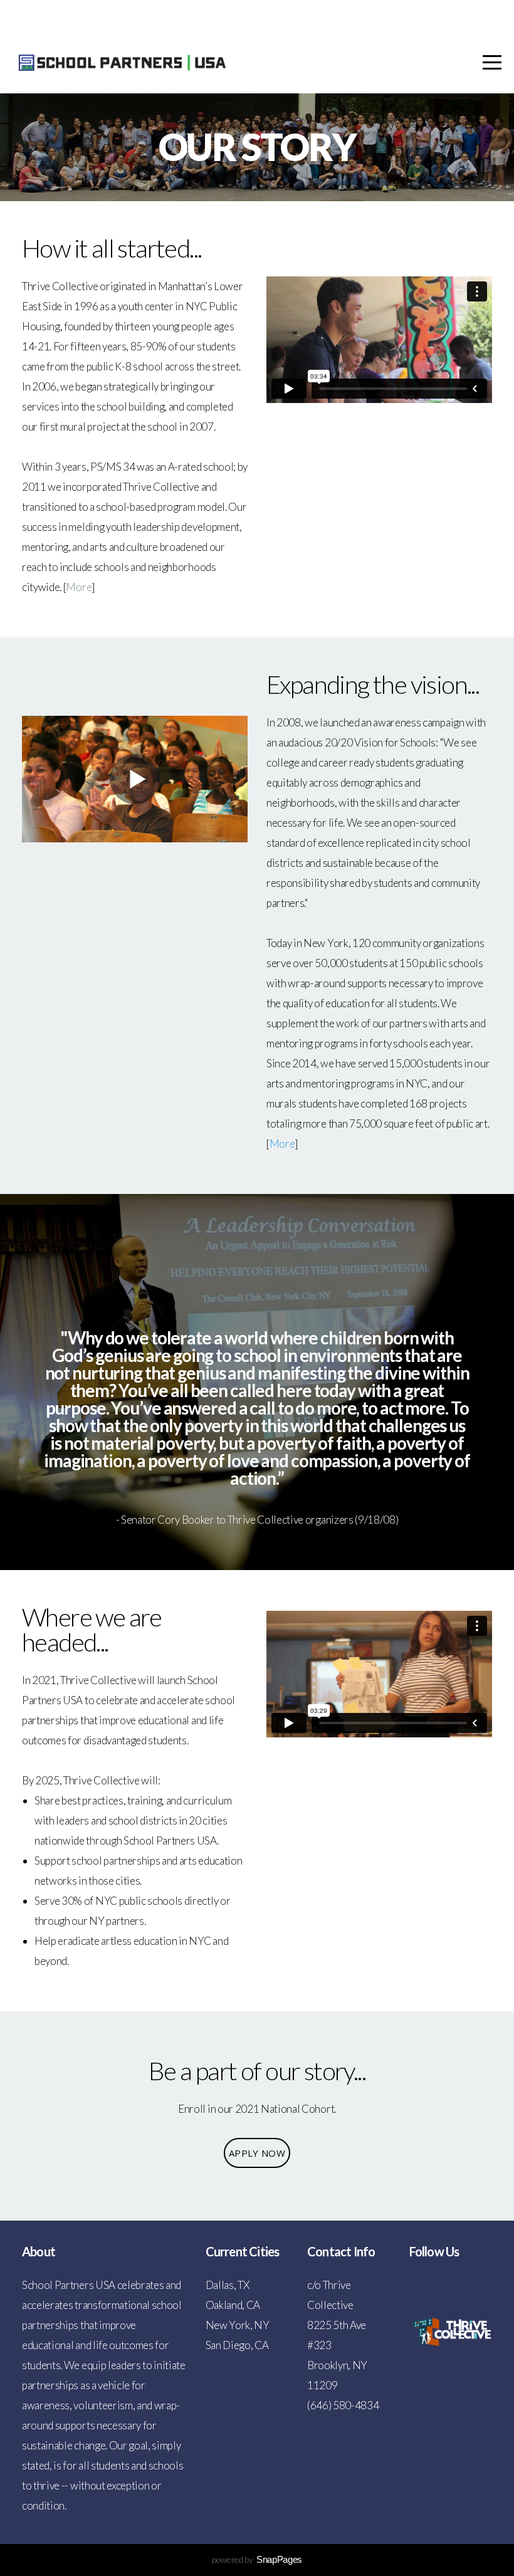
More (79, 587)
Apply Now (257, 2153)
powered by (257, 2559)
